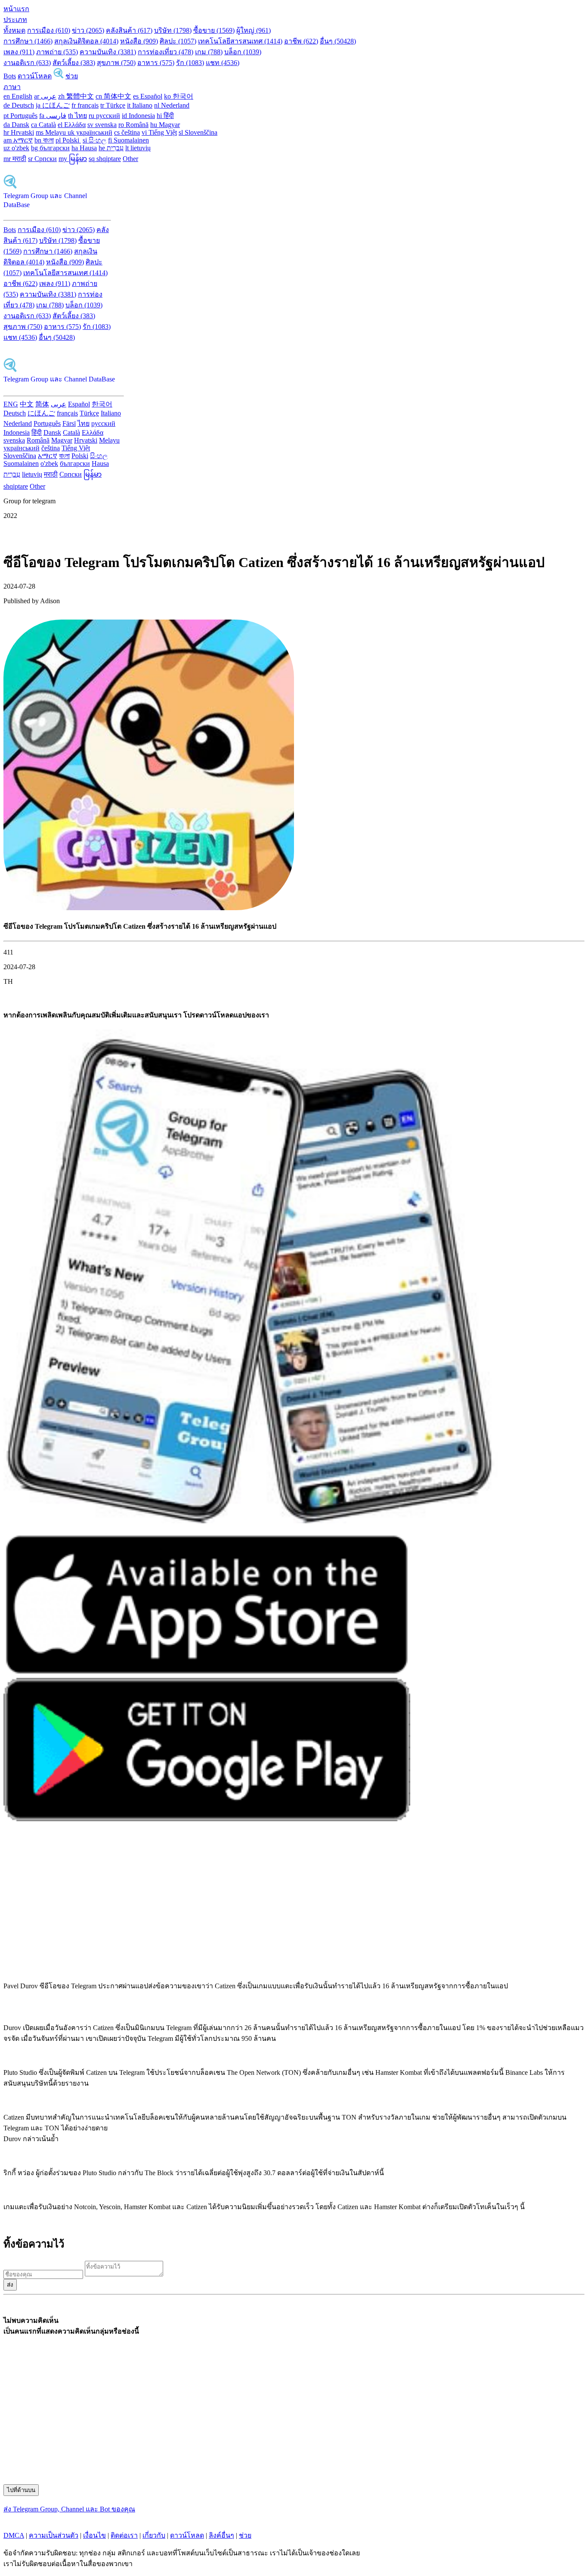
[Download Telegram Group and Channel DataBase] (59, 76)
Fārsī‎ (69, 423)
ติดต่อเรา (124, 2535)
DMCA (14, 2535)
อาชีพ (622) (301, 41)
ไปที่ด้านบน (21, 2490)
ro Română (133, 125)
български (75, 463)
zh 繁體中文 (76, 96)
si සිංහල (94, 140)
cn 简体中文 (113, 96)
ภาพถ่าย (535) (57, 52)
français (67, 413)
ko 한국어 (179, 96)
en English (18, 96)
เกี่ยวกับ (154, 2535)
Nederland (18, 423)
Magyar (62, 440)
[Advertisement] (262, 1906)
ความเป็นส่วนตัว (54, 2535)
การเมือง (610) (49, 30)
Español (79, 404)
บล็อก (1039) (243, 52)
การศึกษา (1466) (28, 41)
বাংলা (64, 456)
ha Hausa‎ (84, 148)
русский (103, 423)
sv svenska (102, 125)
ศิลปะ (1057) (178, 41)
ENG (11, 404)
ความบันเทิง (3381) (108, 52)
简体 (42, 404)
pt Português (20, 116)
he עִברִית (111, 148)
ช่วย (72, 76)
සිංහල (99, 456)
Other (130, 159)
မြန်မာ (93, 474)
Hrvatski (86, 440)
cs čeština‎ (127, 132)
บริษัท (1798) (173, 30)
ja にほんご (53, 105)
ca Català (43, 125)
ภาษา (12, 87)
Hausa (100, 463)
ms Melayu (52, 132)
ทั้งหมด (14, 30)
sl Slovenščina (198, 132)
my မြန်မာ (73, 159)
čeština (51, 448)
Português (47, 423)
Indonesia (17, 432)
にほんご (41, 413)
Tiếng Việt (76, 448)
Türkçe (89, 413)
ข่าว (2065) (88, 30)
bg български (50, 148)
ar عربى (45, 96)
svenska (14, 440)
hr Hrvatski (19, 132)
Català (71, 432)
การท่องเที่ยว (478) (166, 52)
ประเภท (15, 20)
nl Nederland (172, 105)
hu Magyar (165, 125)
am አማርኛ (18, 140)
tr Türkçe (113, 105)
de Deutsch (19, 105)
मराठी (51, 474)
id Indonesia (138, 116)
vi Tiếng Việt (159, 132)
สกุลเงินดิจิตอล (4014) (86, 41)
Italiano (111, 413)
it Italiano (140, 105)
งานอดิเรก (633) (27, 63)
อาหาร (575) (156, 63)
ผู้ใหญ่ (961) (254, 30)
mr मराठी (15, 159)
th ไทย (77, 116)
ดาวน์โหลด (35, 76)
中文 (27, 404)
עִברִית (12, 474)
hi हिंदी (165, 116)
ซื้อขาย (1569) (214, 30)
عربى (59, 404)
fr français (85, 105)
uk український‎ (90, 132)
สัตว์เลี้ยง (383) (74, 63)
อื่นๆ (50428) (338, 41)
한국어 (102, 404)
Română (38, 440)
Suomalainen (21, 463)
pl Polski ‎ (68, 140)
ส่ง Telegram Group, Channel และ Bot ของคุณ (69, 2509)
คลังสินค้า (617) (129, 30)
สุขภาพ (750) (116, 63)
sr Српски (42, 159)
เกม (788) (209, 52)
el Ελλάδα (72, 125)
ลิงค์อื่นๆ (221, 2535)
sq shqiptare (105, 159)
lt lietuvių (138, 148)
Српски (71, 474)
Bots (10, 76)
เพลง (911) (19, 52)
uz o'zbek (16, 148)
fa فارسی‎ (53, 116)
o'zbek (49, 463)
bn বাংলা (44, 140)
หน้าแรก (16, 9)
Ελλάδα (93, 432)
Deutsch (15, 413)
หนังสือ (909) (139, 41)
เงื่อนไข (94, 2535)
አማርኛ (48, 456)
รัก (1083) (190, 63)
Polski (80, 456)
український (22, 448)
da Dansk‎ (16, 125)
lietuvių (32, 474)
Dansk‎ (52, 432)
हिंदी (37, 432)
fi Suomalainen (128, 140)
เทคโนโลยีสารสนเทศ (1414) (240, 41)
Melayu (109, 440)
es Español (148, 96)
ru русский (104, 116)
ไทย (84, 423)
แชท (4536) (223, 63)
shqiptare (16, 486)
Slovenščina (20, 456)
